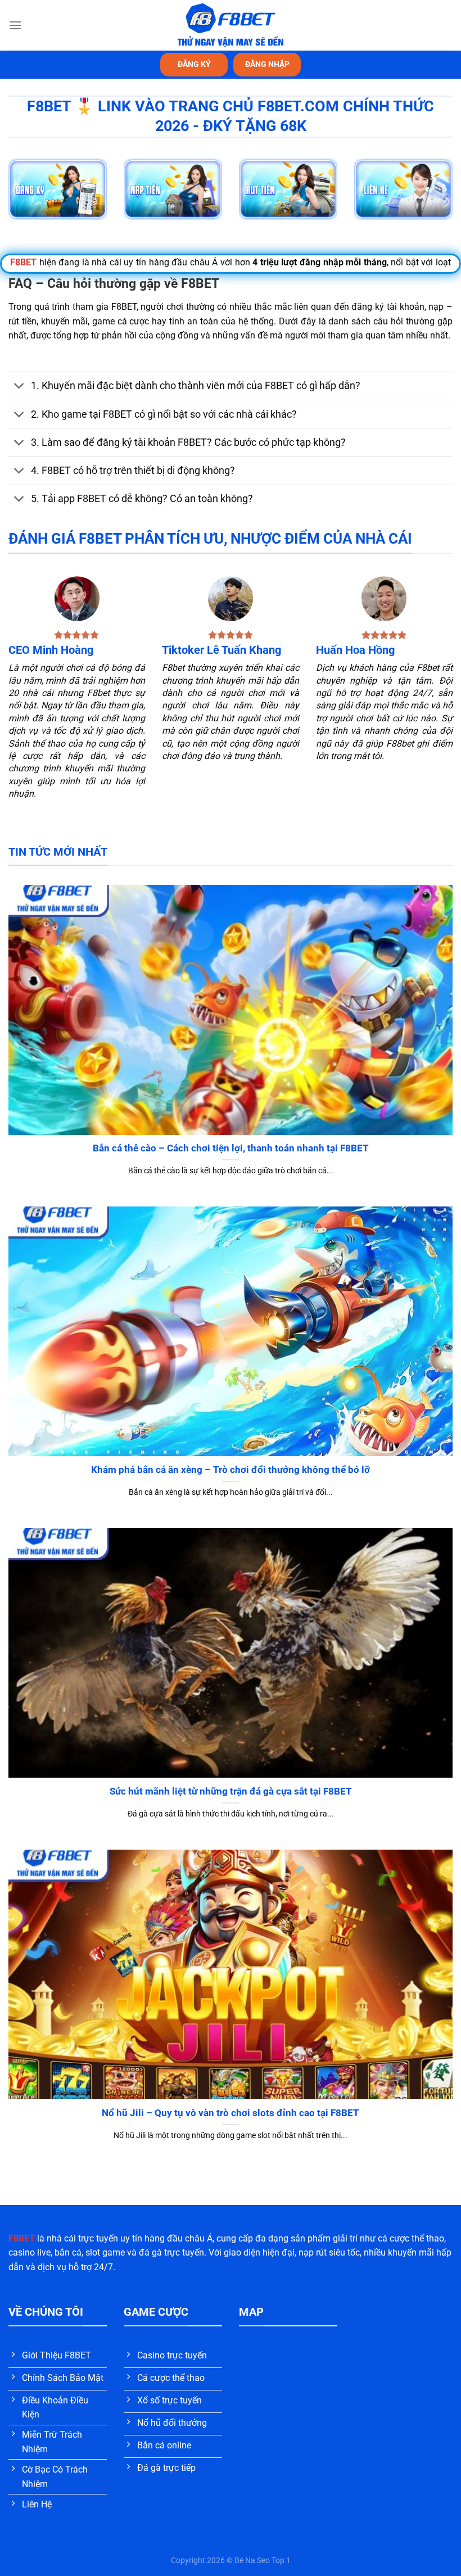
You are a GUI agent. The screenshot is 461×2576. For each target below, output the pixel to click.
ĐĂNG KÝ (194, 64)
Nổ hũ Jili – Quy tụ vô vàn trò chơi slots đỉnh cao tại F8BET (231, 2113)
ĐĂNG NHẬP (267, 64)
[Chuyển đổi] (19, 387)
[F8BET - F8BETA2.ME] (231, 25)
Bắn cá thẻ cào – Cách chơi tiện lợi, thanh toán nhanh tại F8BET (231, 1148)
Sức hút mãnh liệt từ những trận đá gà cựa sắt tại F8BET (231, 1791)
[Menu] (15, 25)
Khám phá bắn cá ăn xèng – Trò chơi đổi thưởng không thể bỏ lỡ (231, 1470)
